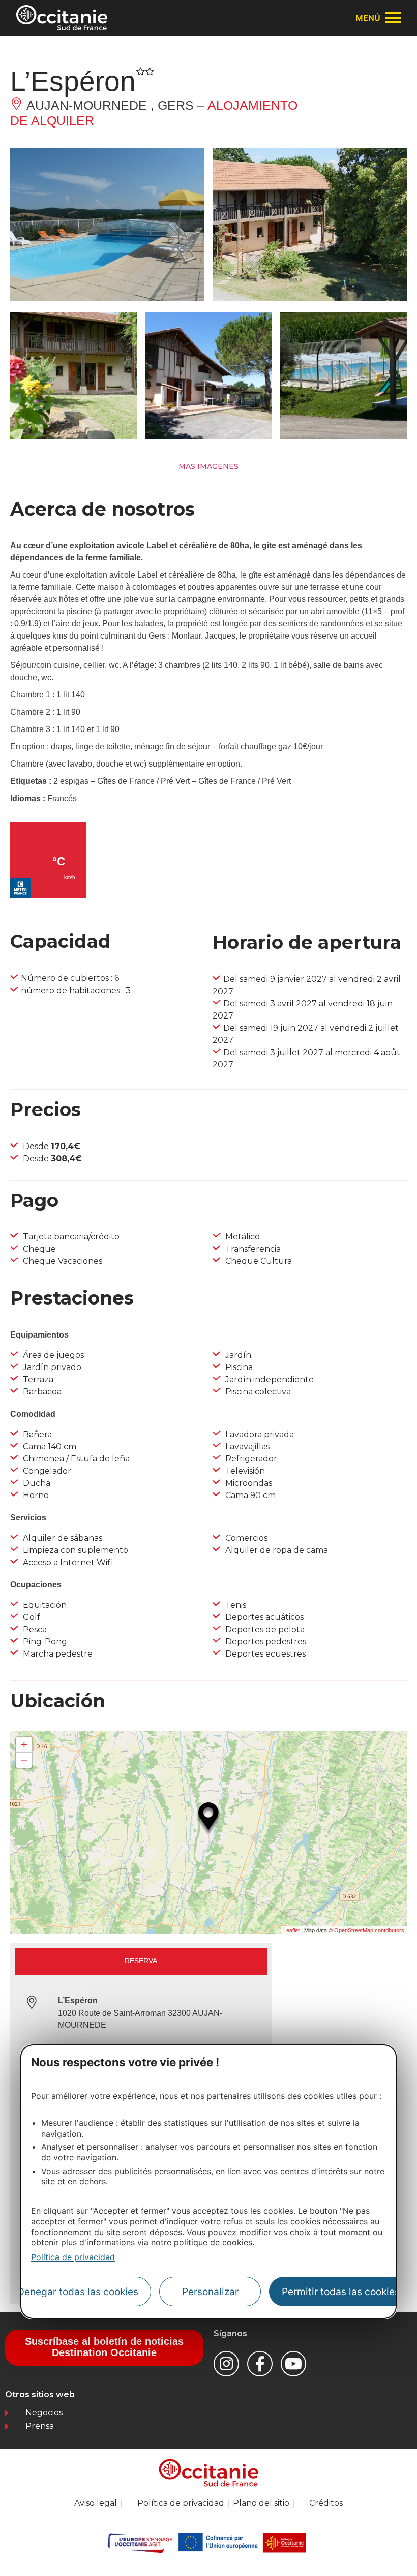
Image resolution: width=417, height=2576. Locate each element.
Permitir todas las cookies (341, 2292)
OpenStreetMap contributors (369, 1930)
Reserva (141, 1961)
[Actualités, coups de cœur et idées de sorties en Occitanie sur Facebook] (260, 2364)
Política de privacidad (73, 2257)
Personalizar (210, 2292)
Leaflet (291, 1930)
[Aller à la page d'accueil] (62, 18)
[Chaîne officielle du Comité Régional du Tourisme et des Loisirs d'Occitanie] (293, 2364)
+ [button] (24, 1745)
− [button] (24, 1760)
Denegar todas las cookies (78, 2292)
